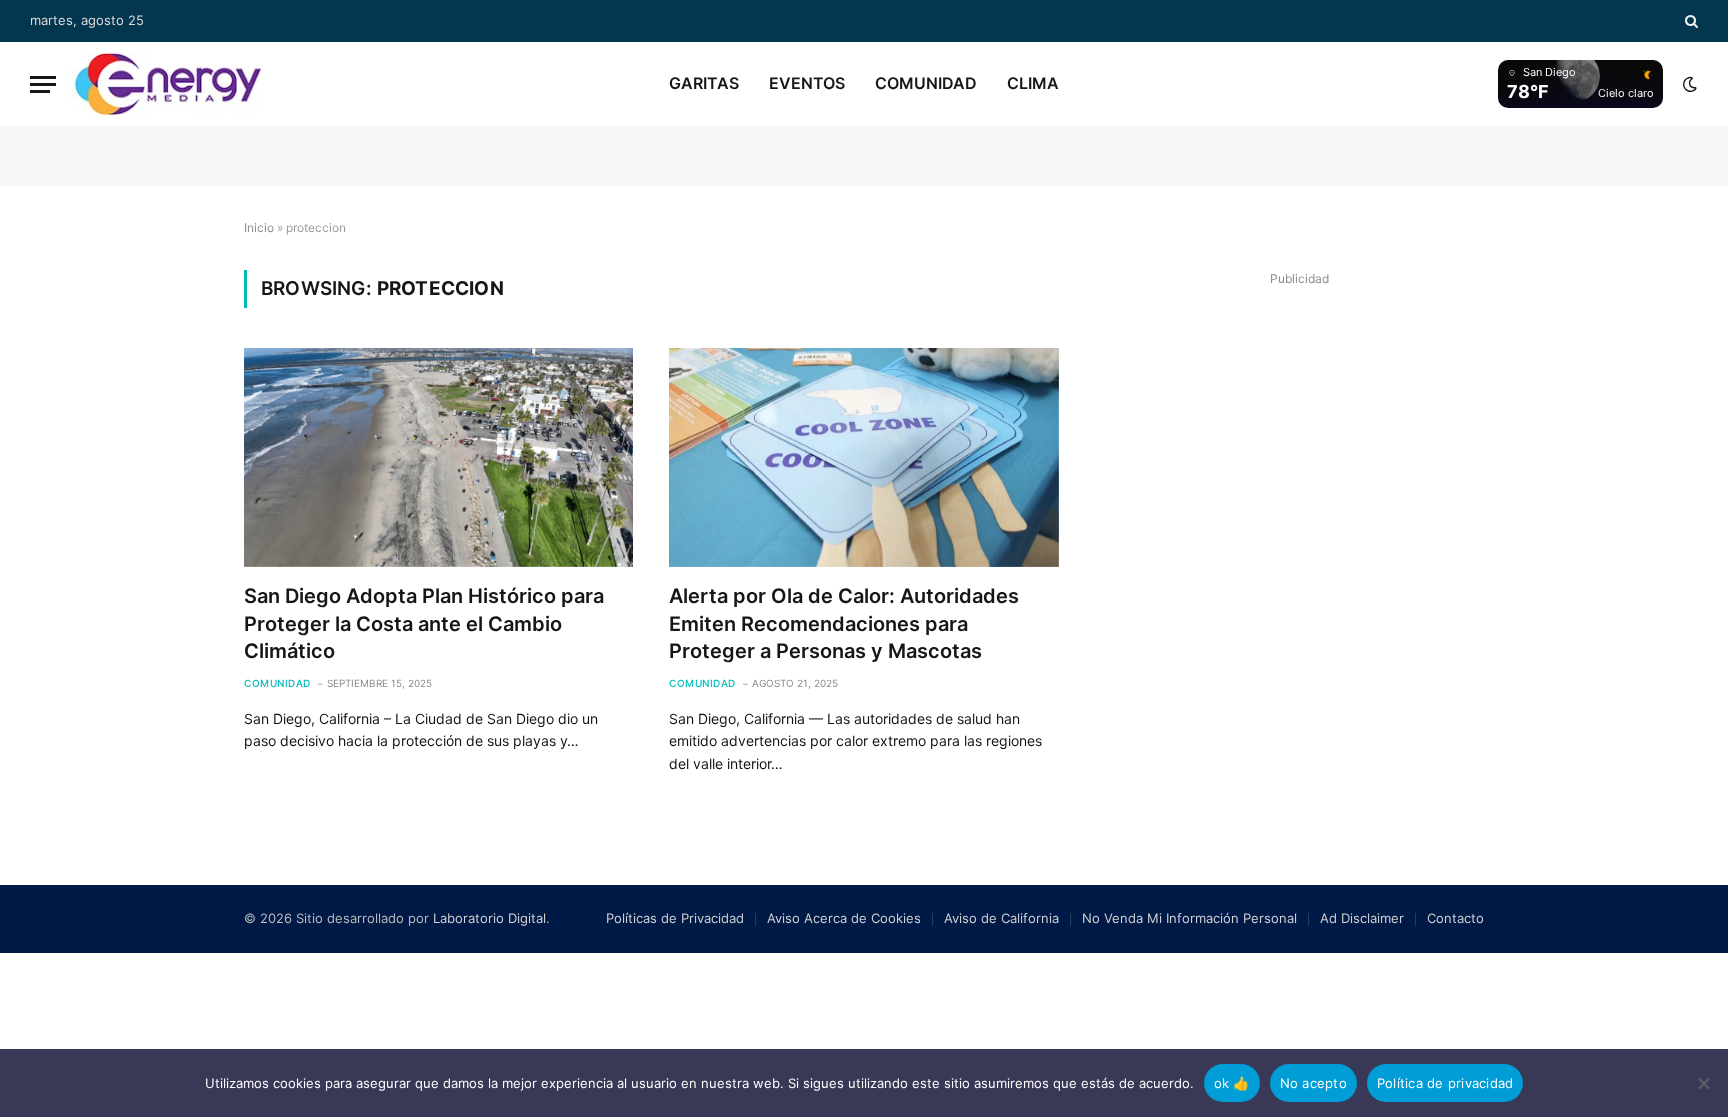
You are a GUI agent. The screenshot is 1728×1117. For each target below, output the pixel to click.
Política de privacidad (1445, 1083)
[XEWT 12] (168, 84)
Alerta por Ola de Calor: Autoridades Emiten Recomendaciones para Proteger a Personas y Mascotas (844, 623)
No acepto (1313, 1083)
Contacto (1455, 918)
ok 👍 (1232, 1083)
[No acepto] (1703, 1083)
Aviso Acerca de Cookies (844, 918)
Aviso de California (1001, 918)
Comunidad (926, 83)
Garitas (704, 83)
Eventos (807, 83)
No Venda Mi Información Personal (1189, 918)
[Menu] (43, 84)
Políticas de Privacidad (675, 918)
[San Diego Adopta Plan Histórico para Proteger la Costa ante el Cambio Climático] (438, 457)
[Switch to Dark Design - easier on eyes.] (1688, 84)
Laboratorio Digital (489, 918)
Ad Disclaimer (1362, 918)
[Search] (1689, 21)
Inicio (259, 227)
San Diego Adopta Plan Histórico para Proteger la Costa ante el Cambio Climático (424, 623)
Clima (1033, 83)
